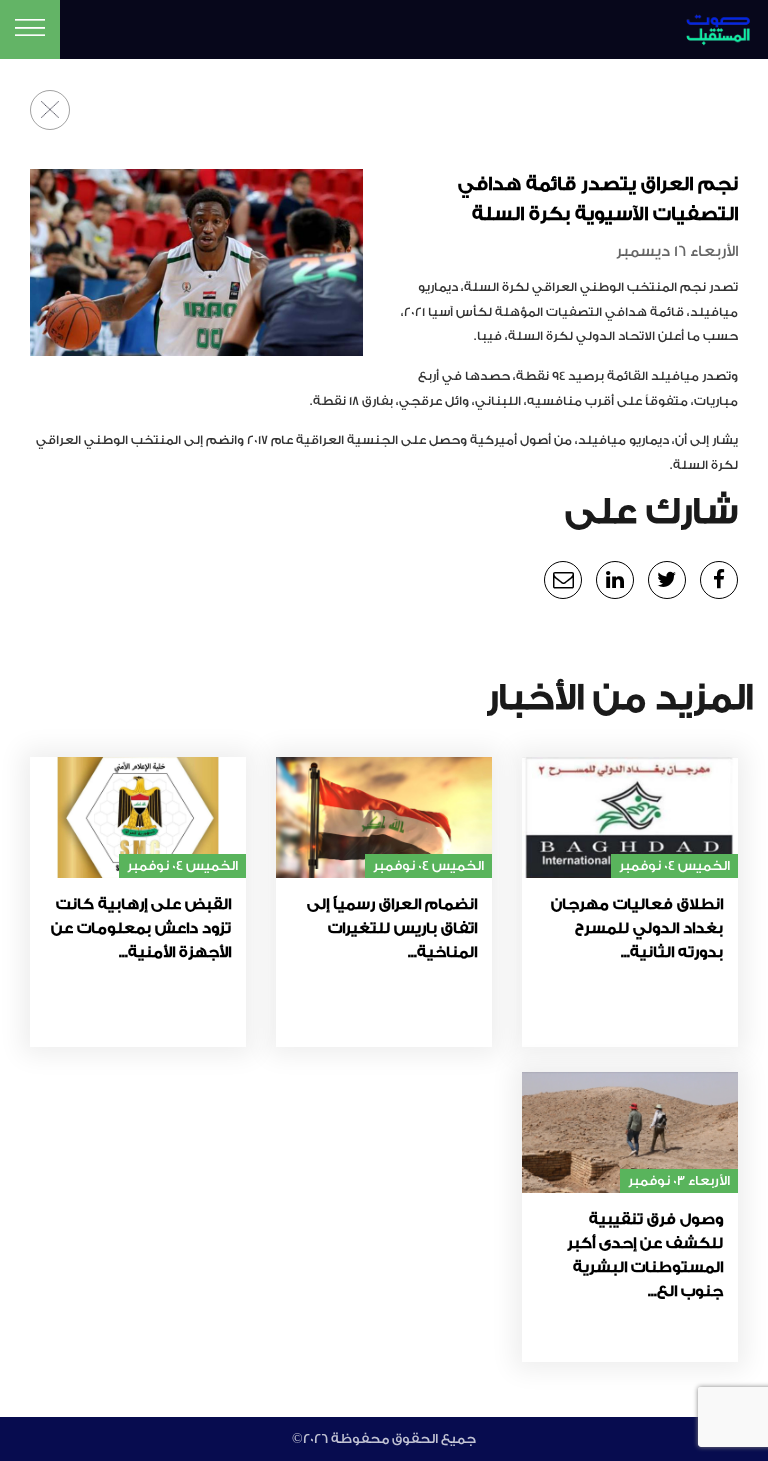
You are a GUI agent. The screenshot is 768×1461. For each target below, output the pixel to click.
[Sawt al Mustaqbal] (704, 26)
